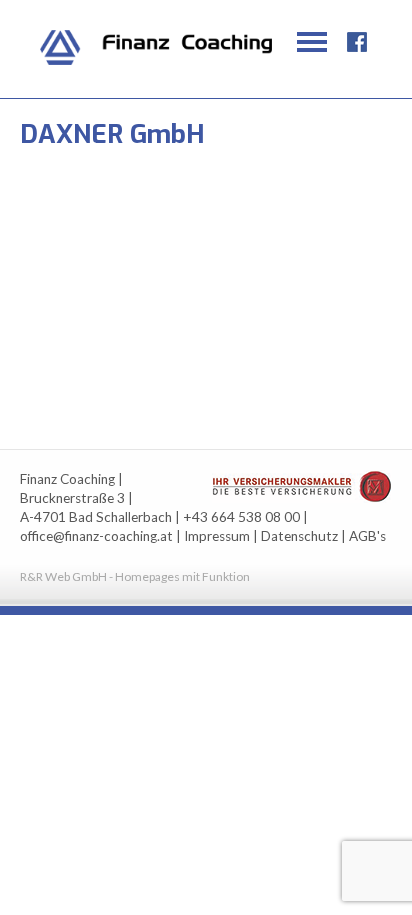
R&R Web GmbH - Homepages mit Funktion (135, 576)
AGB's (367, 536)
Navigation (312, 42)
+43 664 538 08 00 (241, 517)
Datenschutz (299, 536)
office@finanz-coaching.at (96, 536)
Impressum (217, 536)
